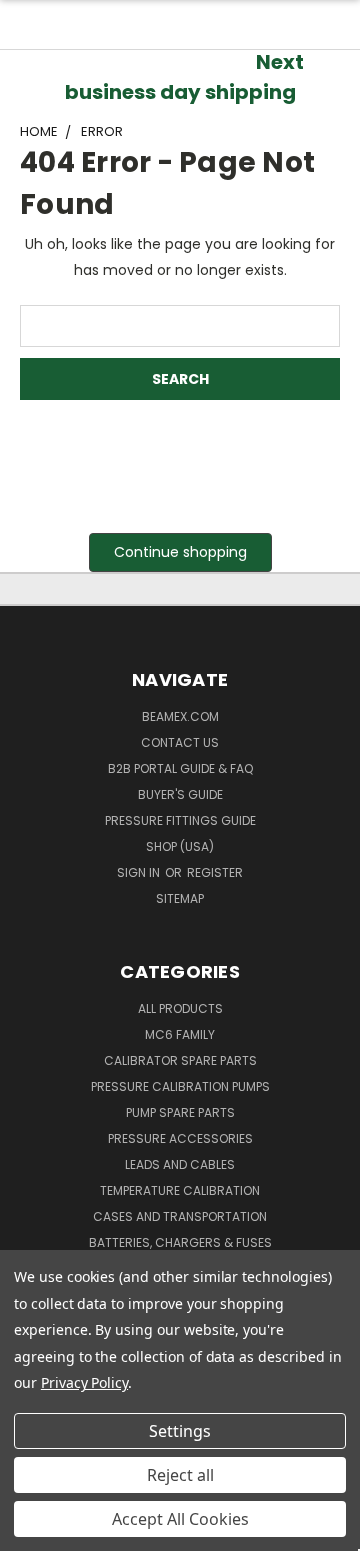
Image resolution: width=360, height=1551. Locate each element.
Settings (180, 1431)
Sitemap (180, 898)
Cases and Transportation (180, 1216)
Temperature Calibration (180, 1190)
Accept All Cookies (180, 1519)
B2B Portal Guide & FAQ (180, 768)
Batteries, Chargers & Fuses (180, 1242)
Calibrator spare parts (180, 1060)
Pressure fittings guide (180, 820)
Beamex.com (180, 716)
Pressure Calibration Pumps (180, 1086)
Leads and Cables (180, 1164)
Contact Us (180, 742)
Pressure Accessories (180, 1138)
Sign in (140, 872)
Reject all (180, 1475)
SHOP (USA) (180, 846)
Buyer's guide (180, 794)
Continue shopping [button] (180, 552)
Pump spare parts (180, 1112)
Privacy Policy (84, 1382)
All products (180, 1008)
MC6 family (180, 1034)
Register (215, 872)
